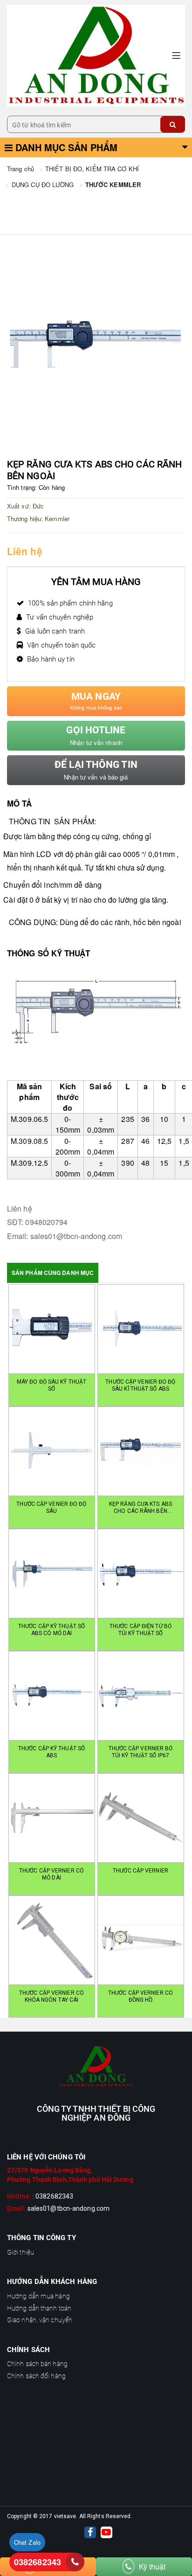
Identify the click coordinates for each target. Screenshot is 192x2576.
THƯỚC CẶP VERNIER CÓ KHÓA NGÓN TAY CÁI (51, 1996)
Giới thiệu (21, 2252)
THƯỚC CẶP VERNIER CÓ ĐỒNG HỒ (141, 1996)
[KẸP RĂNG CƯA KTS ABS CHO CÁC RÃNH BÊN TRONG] (141, 1451)
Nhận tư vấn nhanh (96, 736)
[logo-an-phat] (96, 2067)
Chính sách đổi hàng (36, 2376)
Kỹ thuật (152, 2566)
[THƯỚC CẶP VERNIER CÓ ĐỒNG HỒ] (141, 1940)
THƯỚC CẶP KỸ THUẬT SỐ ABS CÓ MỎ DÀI (51, 1630)
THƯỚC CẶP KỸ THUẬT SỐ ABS (51, 1752)
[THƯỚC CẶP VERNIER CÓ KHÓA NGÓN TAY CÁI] (52, 1940)
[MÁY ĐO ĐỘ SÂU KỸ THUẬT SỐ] (52, 1329)
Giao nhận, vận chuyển (40, 2320)
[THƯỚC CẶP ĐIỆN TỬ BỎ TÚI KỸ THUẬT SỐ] (141, 1573)
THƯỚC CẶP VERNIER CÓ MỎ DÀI (51, 1874)
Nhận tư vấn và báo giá (96, 770)
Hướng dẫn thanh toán (39, 2308)
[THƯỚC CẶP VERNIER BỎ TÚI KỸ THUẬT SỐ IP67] (141, 1696)
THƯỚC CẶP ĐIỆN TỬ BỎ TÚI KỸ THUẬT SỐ (141, 1630)
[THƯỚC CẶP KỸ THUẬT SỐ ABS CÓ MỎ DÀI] (52, 1573)
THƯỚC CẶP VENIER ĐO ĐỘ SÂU (51, 1507)
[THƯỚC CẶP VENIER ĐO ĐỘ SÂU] (52, 1451)
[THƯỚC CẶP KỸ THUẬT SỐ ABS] (52, 1696)
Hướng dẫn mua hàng (38, 2296)
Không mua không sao (96, 701)
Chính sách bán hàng (37, 2364)
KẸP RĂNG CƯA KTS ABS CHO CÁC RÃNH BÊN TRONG (141, 1508)
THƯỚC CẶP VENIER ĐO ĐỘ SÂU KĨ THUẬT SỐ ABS (140, 1385)
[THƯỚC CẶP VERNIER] (141, 1818)
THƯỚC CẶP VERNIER (141, 1871)
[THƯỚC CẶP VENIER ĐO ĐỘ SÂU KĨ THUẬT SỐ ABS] (141, 1329)
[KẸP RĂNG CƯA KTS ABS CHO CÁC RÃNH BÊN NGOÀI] (96, 55)
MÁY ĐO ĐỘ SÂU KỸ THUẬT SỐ (51, 1385)
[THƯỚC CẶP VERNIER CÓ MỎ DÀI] (52, 1818)
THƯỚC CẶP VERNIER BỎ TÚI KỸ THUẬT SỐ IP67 (141, 1752)
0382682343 (38, 2562)
